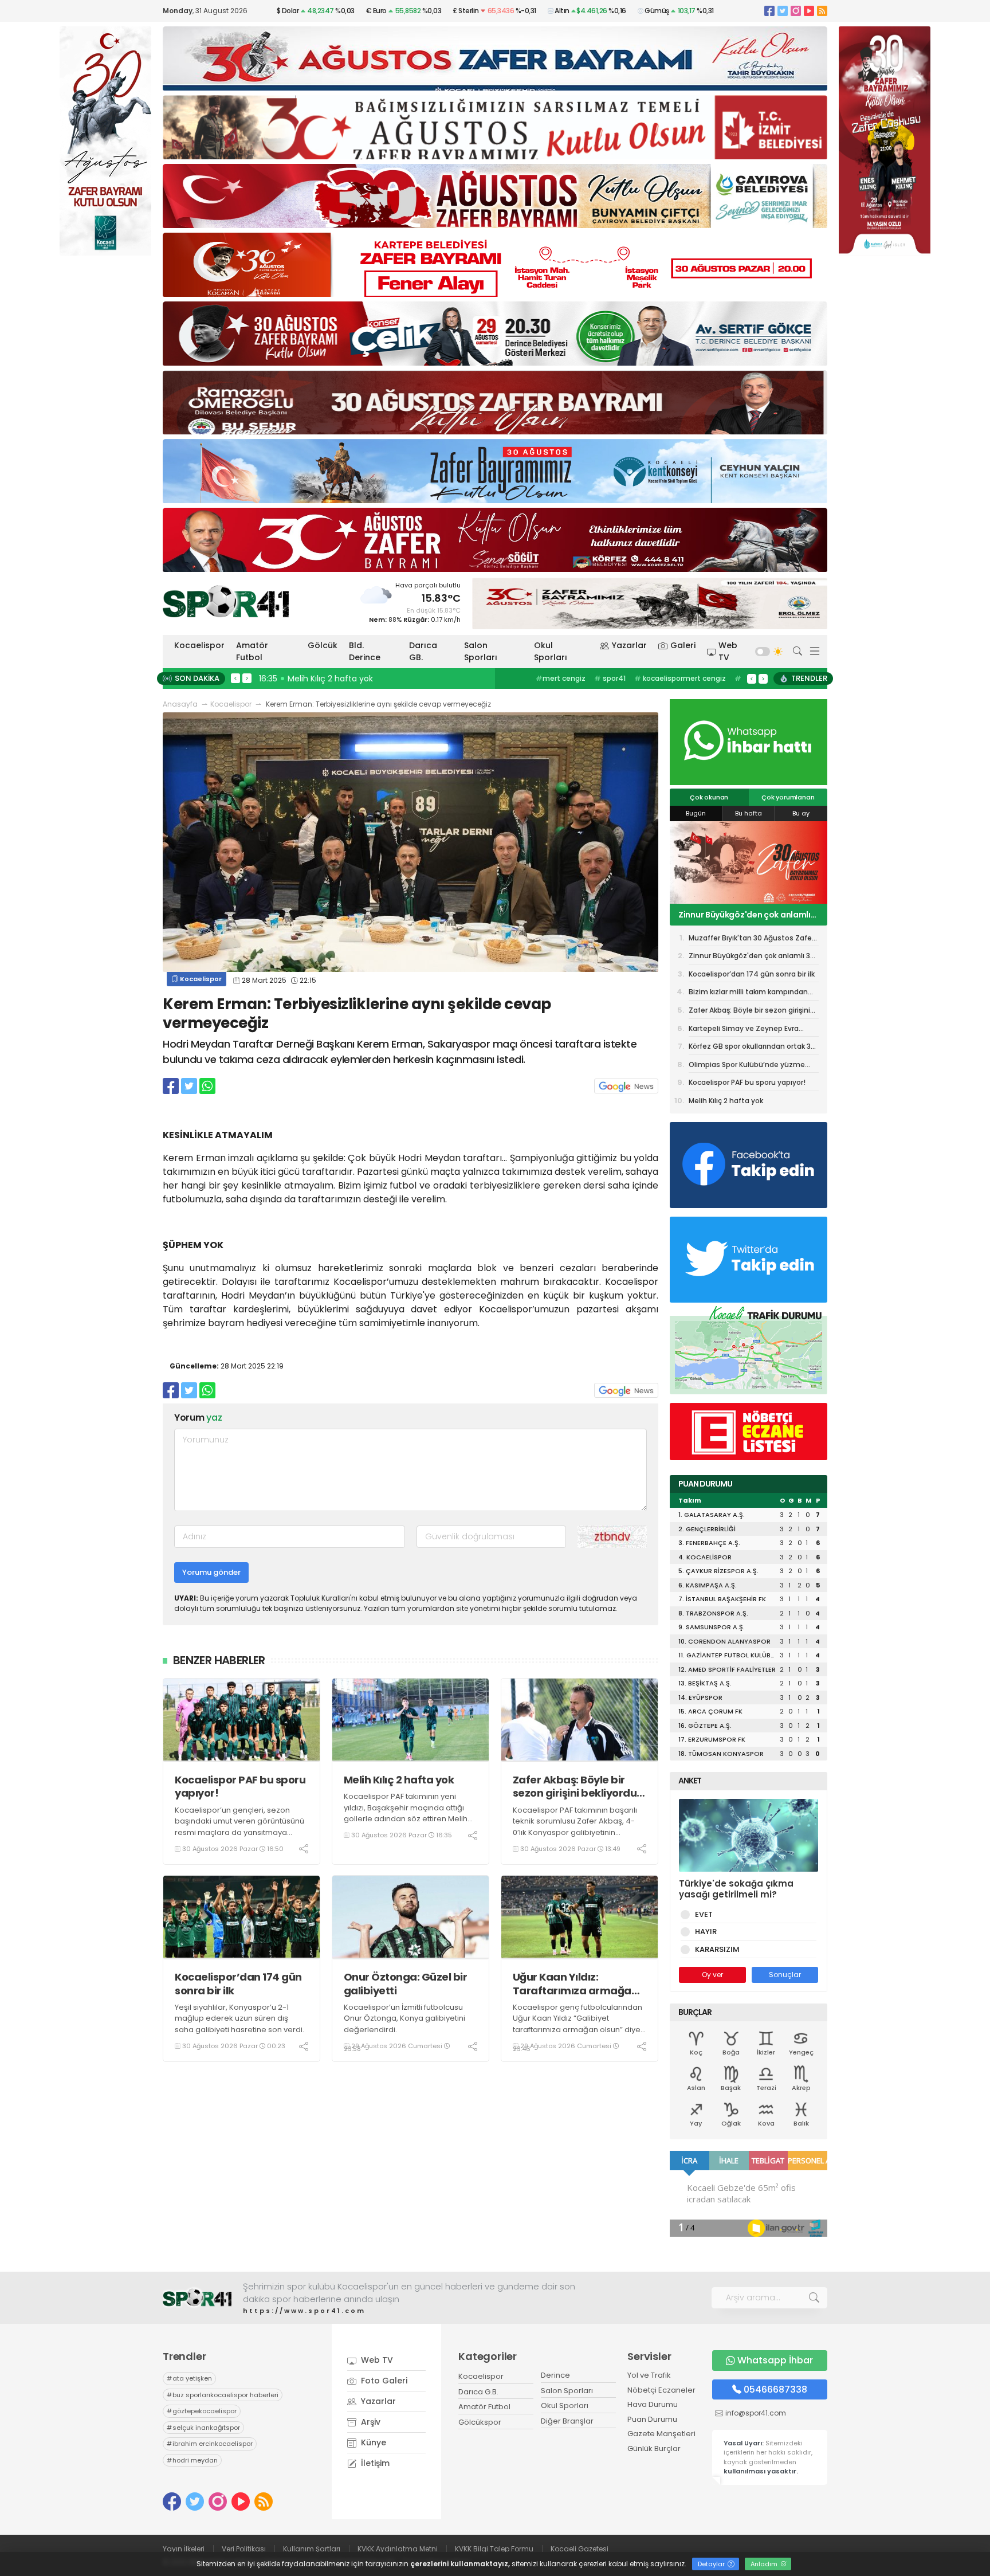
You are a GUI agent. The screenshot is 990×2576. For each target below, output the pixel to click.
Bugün (696, 813)
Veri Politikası (244, 2549)
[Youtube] (809, 11)
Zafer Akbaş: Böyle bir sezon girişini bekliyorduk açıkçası (578, 1787)
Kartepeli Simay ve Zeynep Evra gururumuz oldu (744, 1030)
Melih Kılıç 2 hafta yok (399, 1780)
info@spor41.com (756, 2413)
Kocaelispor (199, 645)
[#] (197, 2298)
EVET (704, 1914)
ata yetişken (189, 2378)
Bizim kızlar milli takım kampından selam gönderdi (748, 994)
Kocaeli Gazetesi (580, 2549)
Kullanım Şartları (312, 2549)
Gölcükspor (480, 2422)
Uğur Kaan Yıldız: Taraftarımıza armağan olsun (575, 1984)
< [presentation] (235, 678)
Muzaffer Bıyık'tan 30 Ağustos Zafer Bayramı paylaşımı (751, 940)
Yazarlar (629, 645)
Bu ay (801, 813)
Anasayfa (180, 704)
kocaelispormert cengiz (680, 678)
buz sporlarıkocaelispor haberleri (223, 2395)
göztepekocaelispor (202, 2411)
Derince (555, 2375)
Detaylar (712, 2564)
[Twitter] (783, 11)
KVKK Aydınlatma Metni (398, 2549)
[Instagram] (796, 11)
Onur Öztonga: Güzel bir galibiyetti (406, 1984)
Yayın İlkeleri (184, 2549)
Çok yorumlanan (788, 797)
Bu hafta (749, 813)
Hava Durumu (653, 2404)
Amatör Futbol (252, 651)
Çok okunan (709, 797)
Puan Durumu (652, 2419)
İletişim (374, 2463)
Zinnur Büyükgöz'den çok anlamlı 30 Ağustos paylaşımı (752, 958)
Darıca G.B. (478, 2392)
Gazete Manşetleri (661, 2434)
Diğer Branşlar (567, 2421)
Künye (372, 2442)
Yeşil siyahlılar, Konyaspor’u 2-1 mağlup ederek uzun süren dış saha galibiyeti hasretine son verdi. (239, 2018)
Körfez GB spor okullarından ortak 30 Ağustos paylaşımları (752, 1048)
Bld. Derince (365, 651)
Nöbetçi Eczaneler (661, 2390)
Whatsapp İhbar (775, 2360)
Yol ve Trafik (649, 2375)
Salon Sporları (481, 651)
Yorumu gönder (211, 1572)
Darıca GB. (423, 651)
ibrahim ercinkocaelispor (210, 2444)
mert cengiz (561, 678)
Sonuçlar (785, 1975)
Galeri (683, 645)
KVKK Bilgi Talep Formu (494, 2549)
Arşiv (370, 2422)
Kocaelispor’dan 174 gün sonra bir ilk (238, 1984)
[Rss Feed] (822, 11)
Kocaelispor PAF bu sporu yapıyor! (240, 1787)
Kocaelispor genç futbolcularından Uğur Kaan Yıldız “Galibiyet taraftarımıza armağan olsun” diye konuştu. (577, 2024)
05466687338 (775, 2389)
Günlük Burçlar (654, 2448)
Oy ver (712, 1975)
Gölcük (323, 645)
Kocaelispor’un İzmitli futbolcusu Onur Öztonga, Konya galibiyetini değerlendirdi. (404, 2018)
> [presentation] (247, 678)
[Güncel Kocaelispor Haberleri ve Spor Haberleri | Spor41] (226, 601)
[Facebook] (769, 11)
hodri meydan (192, 2460)
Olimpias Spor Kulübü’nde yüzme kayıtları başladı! (747, 1067)
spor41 (610, 678)
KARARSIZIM (717, 1949)
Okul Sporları (551, 651)
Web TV (728, 651)
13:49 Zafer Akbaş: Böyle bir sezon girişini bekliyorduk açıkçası (383, 679)
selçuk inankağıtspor (203, 2428)
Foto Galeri (383, 2381)
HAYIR (706, 1932)
